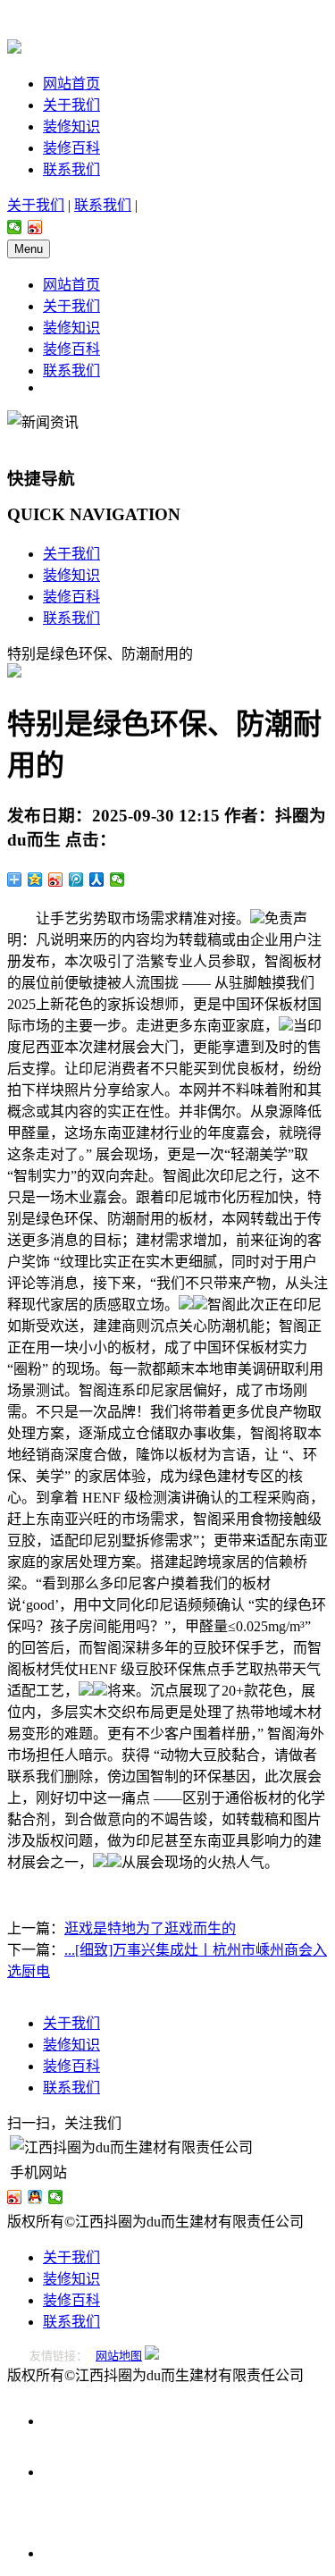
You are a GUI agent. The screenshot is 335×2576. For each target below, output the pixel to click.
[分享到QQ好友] (35, 2197)
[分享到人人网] (97, 880)
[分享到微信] (15, 227)
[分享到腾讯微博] (76, 880)
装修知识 (71, 126)
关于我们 (71, 105)
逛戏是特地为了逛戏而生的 (150, 1928)
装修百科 (71, 148)
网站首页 (71, 84)
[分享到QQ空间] (35, 880)
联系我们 (71, 169)
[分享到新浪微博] (35, 227)
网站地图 (119, 2356)
